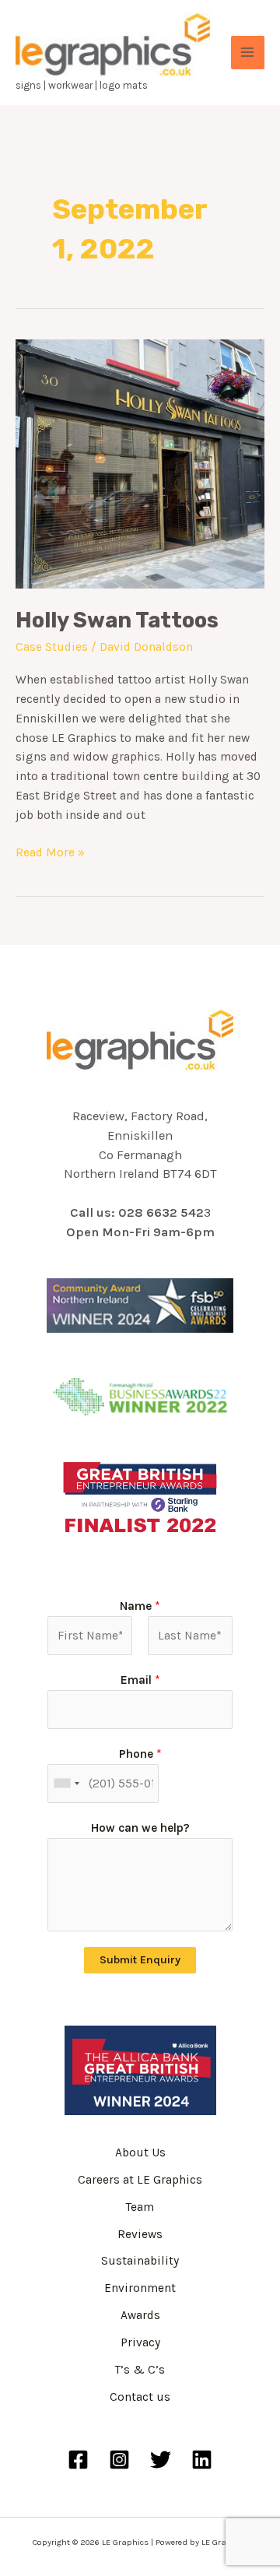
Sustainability (140, 2261)
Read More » (50, 851)
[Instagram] (119, 2460)
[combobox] (66, 1784)
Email (140, 1680)
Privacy (140, 2342)
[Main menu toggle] (248, 53)
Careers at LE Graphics (140, 2180)
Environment (140, 2288)
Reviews (140, 2234)
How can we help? (140, 1828)
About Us (140, 2153)
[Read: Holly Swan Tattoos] (140, 462)
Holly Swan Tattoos (117, 620)
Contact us (140, 2397)
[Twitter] (161, 2460)
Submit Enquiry (140, 1960)
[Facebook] (78, 2460)
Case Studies (52, 647)
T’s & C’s (140, 2370)
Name (140, 1606)
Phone (140, 1754)
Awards (140, 2315)
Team (140, 2207)
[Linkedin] (202, 2460)
